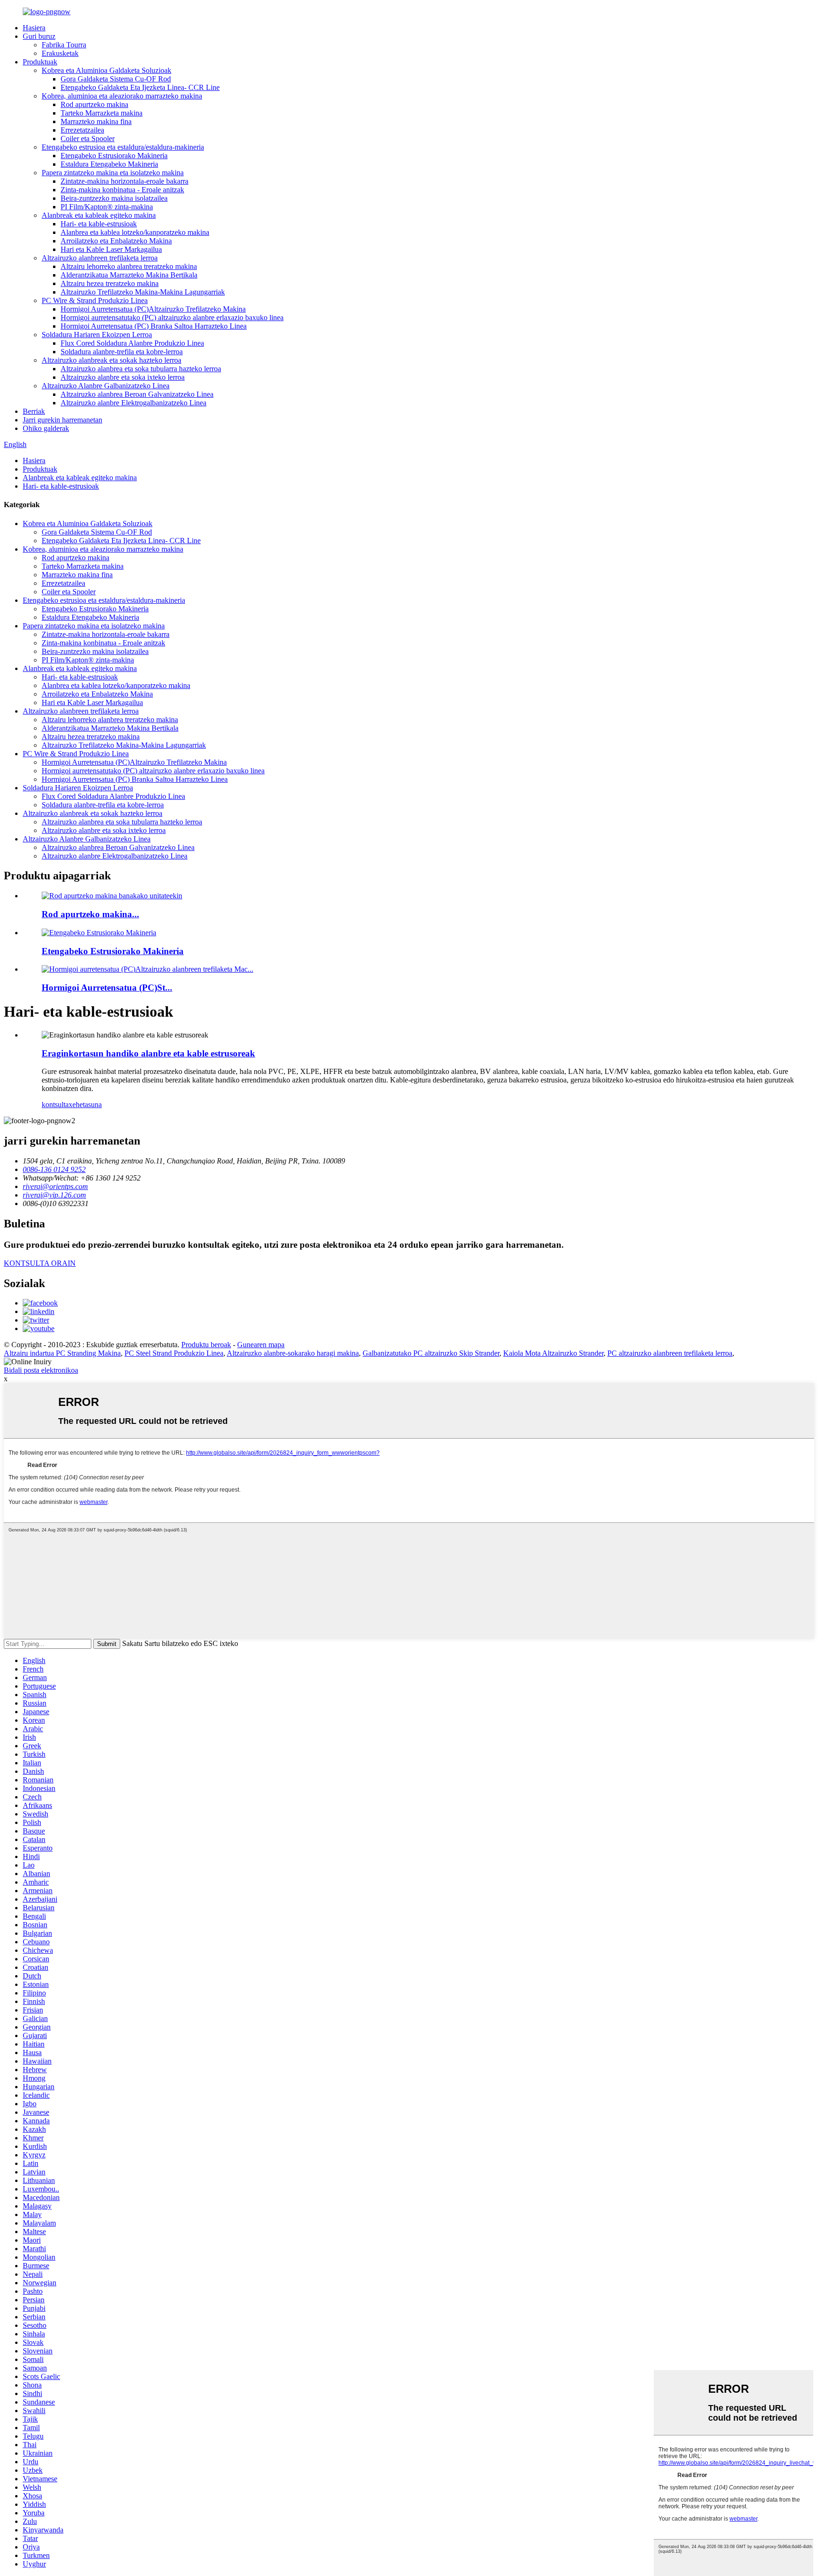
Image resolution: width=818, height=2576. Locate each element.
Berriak (34, 411)
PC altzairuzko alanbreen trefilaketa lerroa (670, 1353)
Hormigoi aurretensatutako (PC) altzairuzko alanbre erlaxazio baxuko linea (172, 318)
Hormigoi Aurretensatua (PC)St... (107, 988)
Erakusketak (60, 53)
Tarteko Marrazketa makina (102, 113)
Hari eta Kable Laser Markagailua (111, 249)
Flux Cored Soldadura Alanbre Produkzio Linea (132, 343)
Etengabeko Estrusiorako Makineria (114, 156)
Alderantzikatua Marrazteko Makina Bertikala (129, 275)
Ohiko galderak (46, 428)
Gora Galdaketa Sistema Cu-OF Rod (116, 79)
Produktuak (40, 62)
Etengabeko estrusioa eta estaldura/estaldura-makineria (123, 147)
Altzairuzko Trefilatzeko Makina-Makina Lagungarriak (143, 292)
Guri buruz (39, 36)
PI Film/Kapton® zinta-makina (107, 207)
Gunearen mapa (261, 1345)
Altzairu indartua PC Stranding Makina (62, 1353)
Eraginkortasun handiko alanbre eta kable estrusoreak (148, 1053)
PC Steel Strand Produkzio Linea (174, 1353)
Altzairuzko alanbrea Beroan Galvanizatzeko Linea (137, 394)
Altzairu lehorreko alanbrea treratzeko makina (129, 266)
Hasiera (34, 28)
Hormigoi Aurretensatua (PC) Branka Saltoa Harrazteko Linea (154, 326)
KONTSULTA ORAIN (40, 1263)
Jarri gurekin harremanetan (62, 420)
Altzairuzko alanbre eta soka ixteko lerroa (123, 377)
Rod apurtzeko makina (94, 104)
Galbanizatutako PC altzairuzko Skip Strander (431, 1353)
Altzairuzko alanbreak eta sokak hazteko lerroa (111, 360)
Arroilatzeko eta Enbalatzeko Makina (116, 241)
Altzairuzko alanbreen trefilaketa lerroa (100, 258)
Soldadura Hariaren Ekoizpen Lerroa (97, 335)
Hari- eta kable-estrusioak (99, 224)
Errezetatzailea (82, 130)
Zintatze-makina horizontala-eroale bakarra (124, 181)
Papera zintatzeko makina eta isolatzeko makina (113, 173)
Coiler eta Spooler (88, 139)
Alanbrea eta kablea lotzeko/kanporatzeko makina (135, 232)
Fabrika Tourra (64, 45)
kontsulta (55, 1105)
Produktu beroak (206, 1345)
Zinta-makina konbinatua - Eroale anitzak (122, 190)
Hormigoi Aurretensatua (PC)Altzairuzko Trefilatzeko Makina (153, 309)
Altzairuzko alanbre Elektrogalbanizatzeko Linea (133, 403)
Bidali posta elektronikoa (41, 1370)
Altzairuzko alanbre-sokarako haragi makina (293, 1353)
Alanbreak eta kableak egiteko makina (99, 215)
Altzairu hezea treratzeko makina (110, 283)
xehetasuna (85, 1105)
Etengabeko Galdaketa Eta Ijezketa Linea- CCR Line (140, 87)
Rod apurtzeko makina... (90, 914)
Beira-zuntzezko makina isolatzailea (114, 198)
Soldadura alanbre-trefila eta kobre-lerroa (122, 352)
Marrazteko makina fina (96, 121)
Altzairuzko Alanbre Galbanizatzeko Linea (106, 386)
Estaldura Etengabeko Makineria (109, 164)
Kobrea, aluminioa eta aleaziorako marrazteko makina (122, 96)
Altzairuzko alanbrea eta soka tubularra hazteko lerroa (141, 369)
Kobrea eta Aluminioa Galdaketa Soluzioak (107, 70)
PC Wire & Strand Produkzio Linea (95, 300)
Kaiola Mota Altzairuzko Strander (553, 1353)
